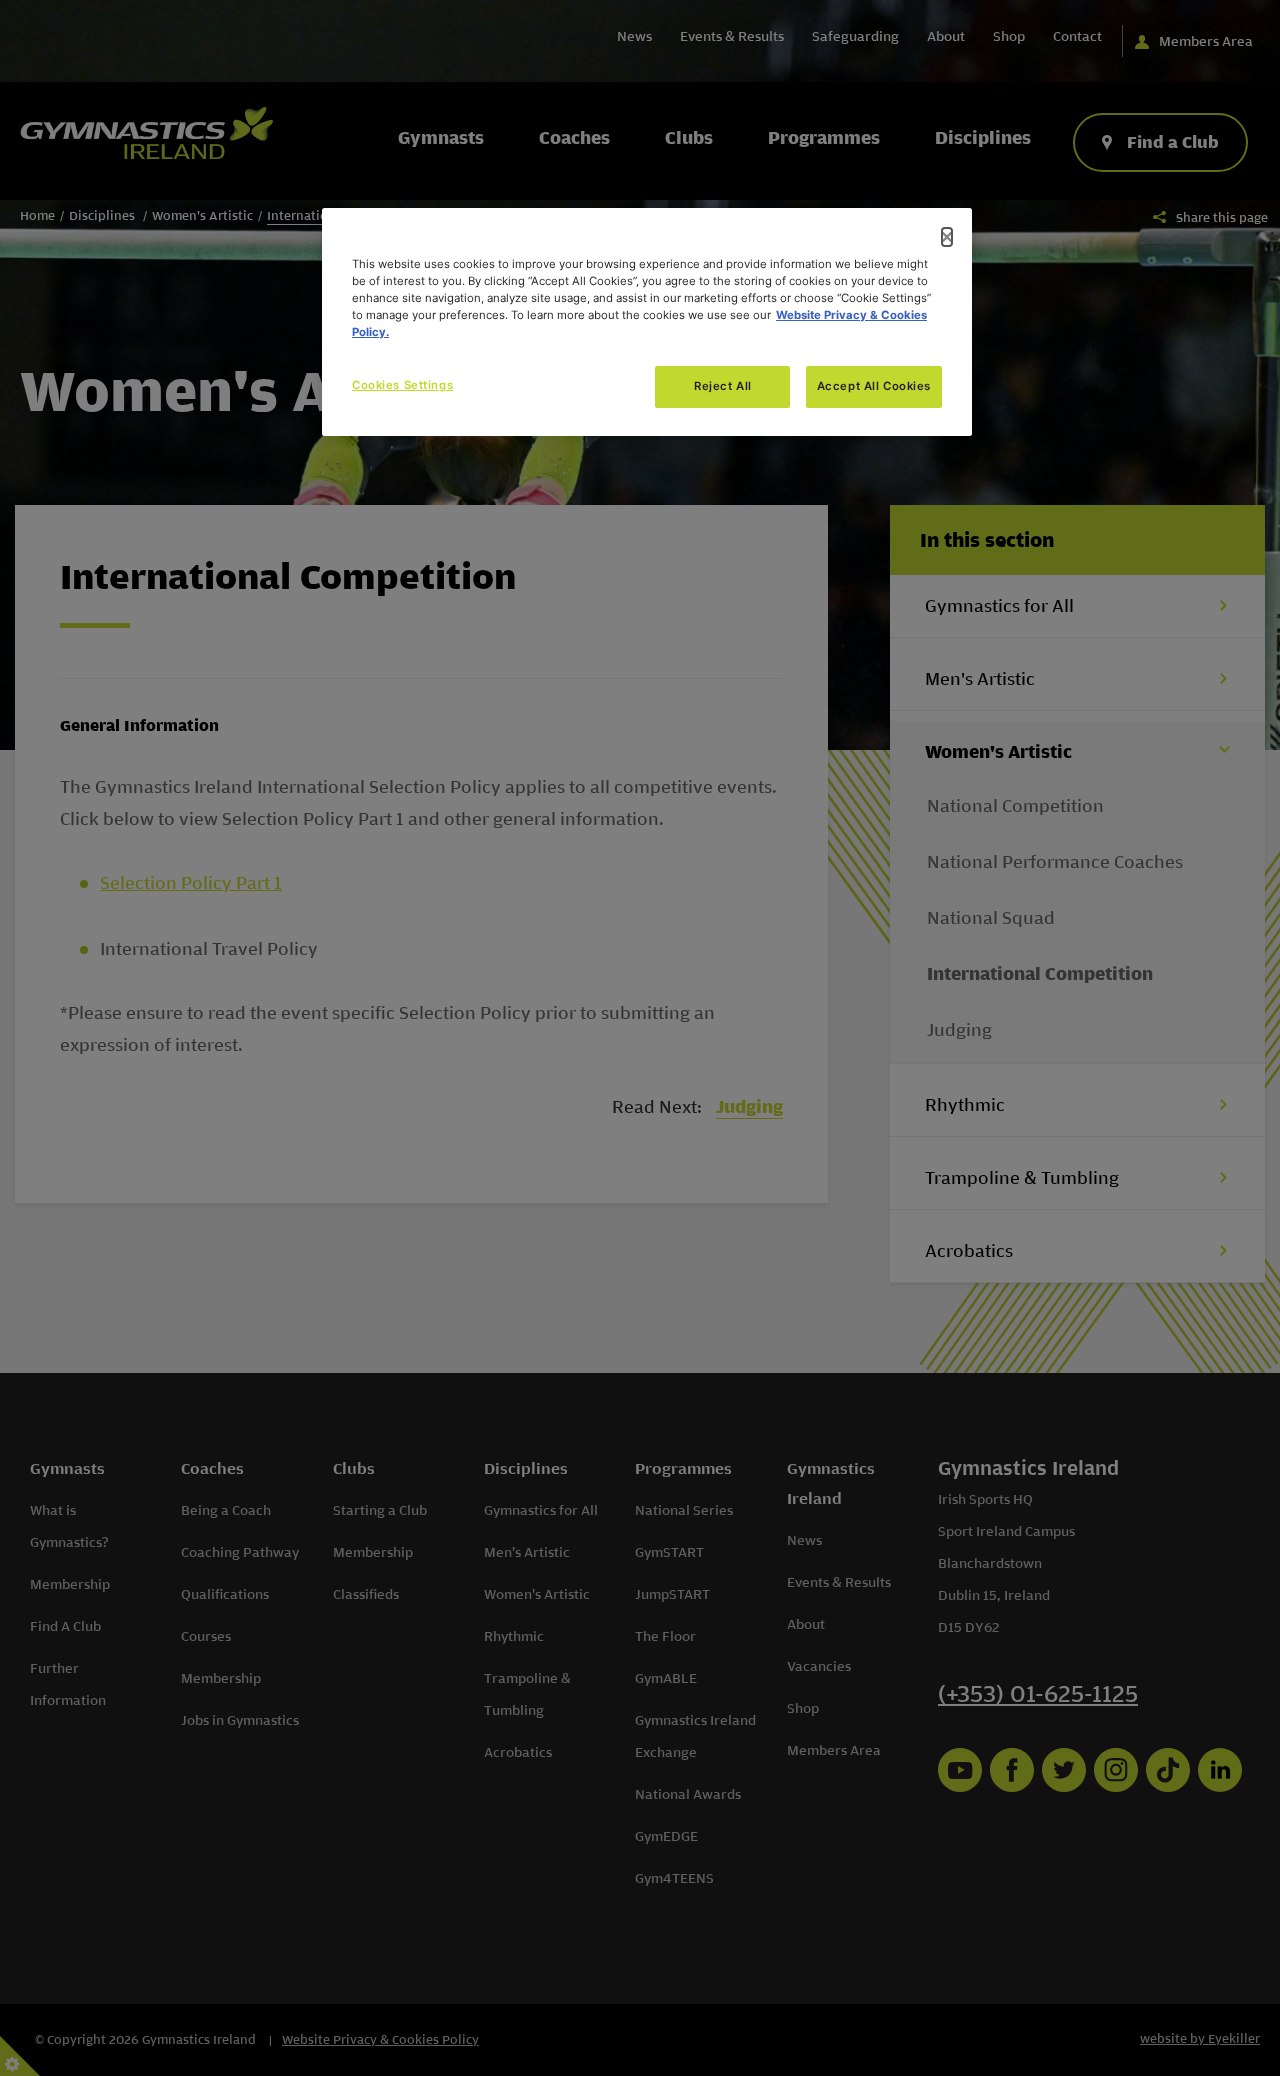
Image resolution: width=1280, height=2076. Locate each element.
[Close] (947, 237)
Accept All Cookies (874, 386)
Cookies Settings (402, 385)
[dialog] (647, 322)
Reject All (723, 386)
